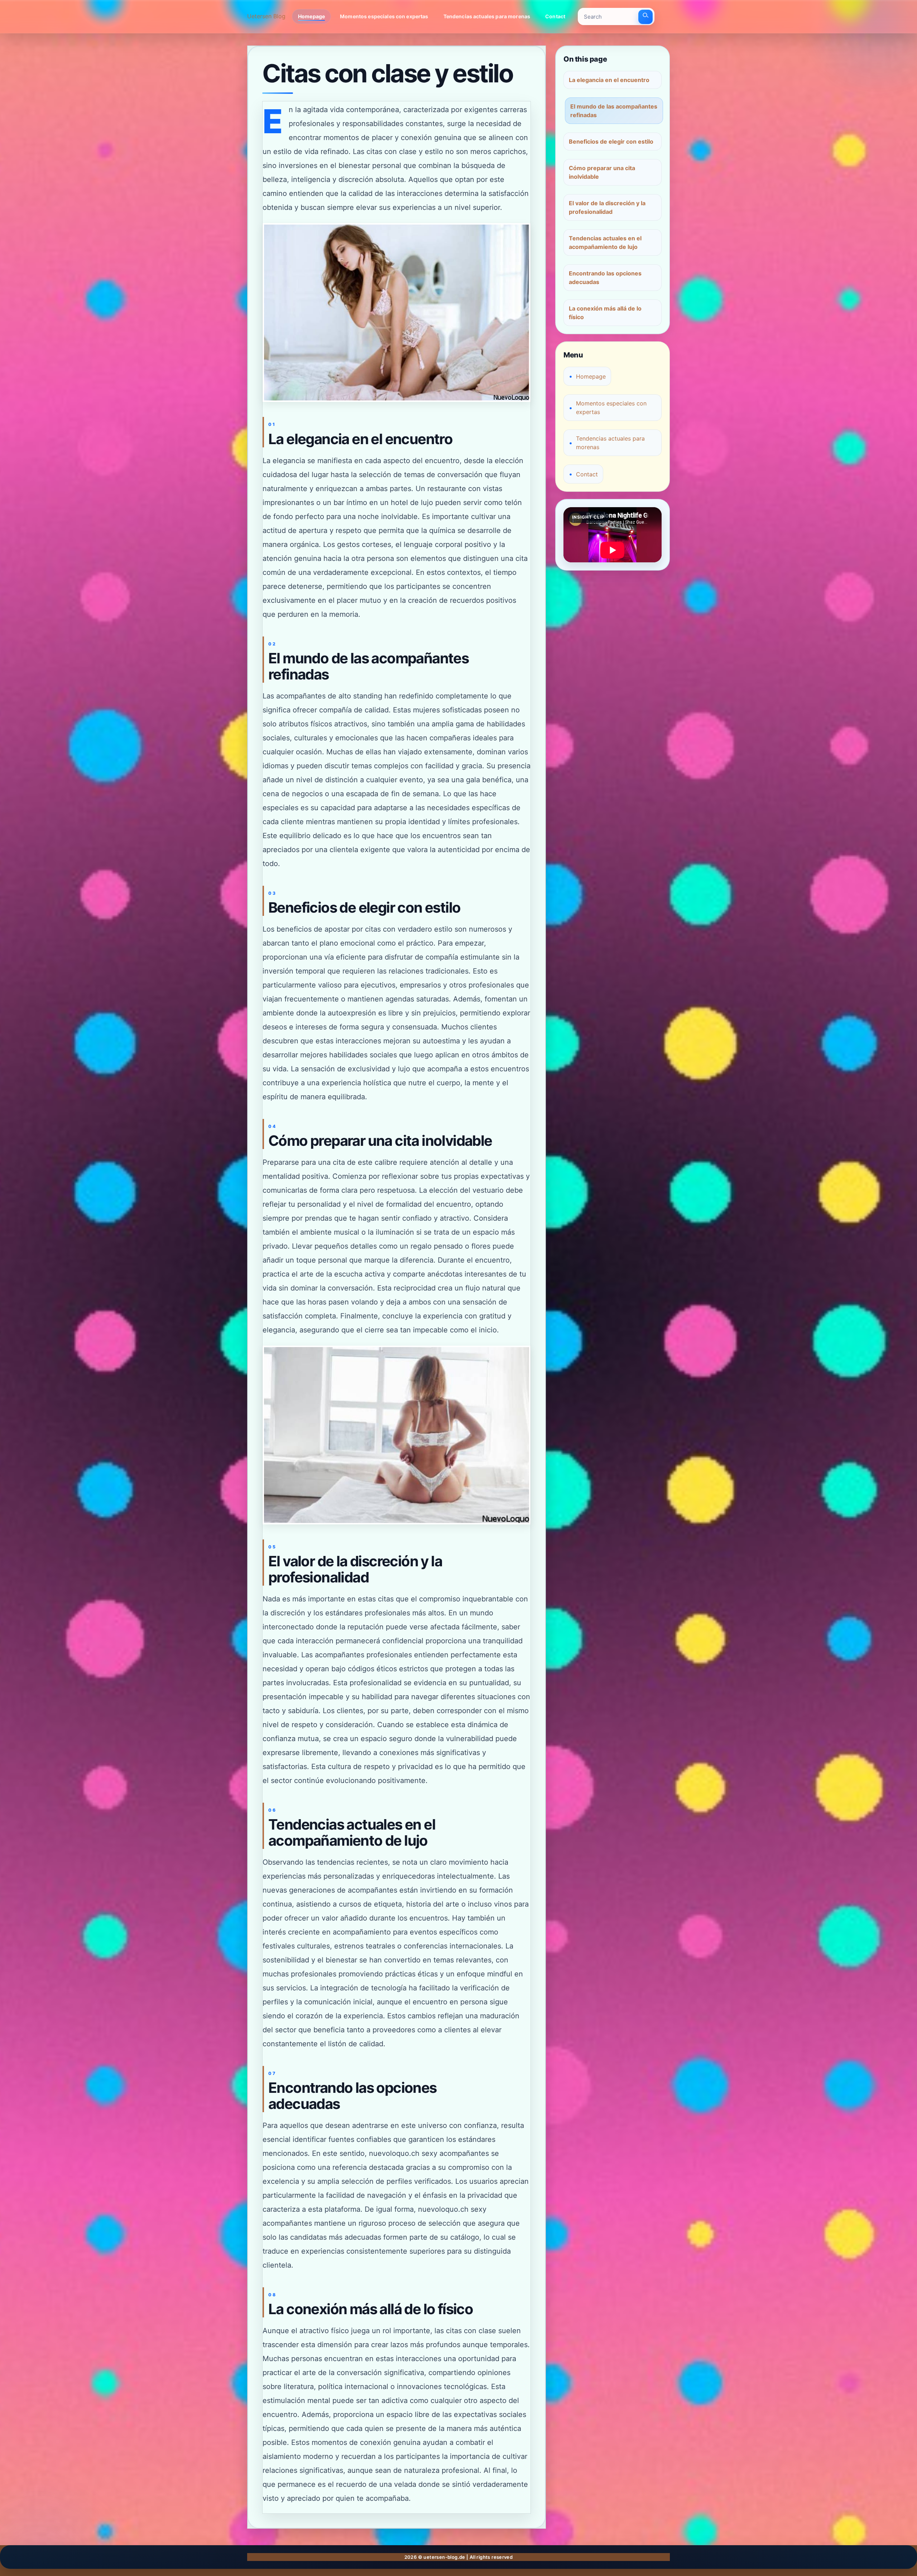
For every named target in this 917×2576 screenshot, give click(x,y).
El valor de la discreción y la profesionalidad (607, 207)
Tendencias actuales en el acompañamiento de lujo (605, 242)
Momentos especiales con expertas (384, 16)
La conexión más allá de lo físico (605, 313)
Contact (555, 16)
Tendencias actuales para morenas (487, 16)
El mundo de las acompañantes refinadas (614, 111)
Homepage (311, 16)
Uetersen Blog (266, 16)
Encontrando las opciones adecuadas (605, 278)
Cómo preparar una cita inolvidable (602, 172)
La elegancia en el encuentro (609, 80)
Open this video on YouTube (597, 515)
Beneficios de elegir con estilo (611, 141)
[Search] (645, 17)
